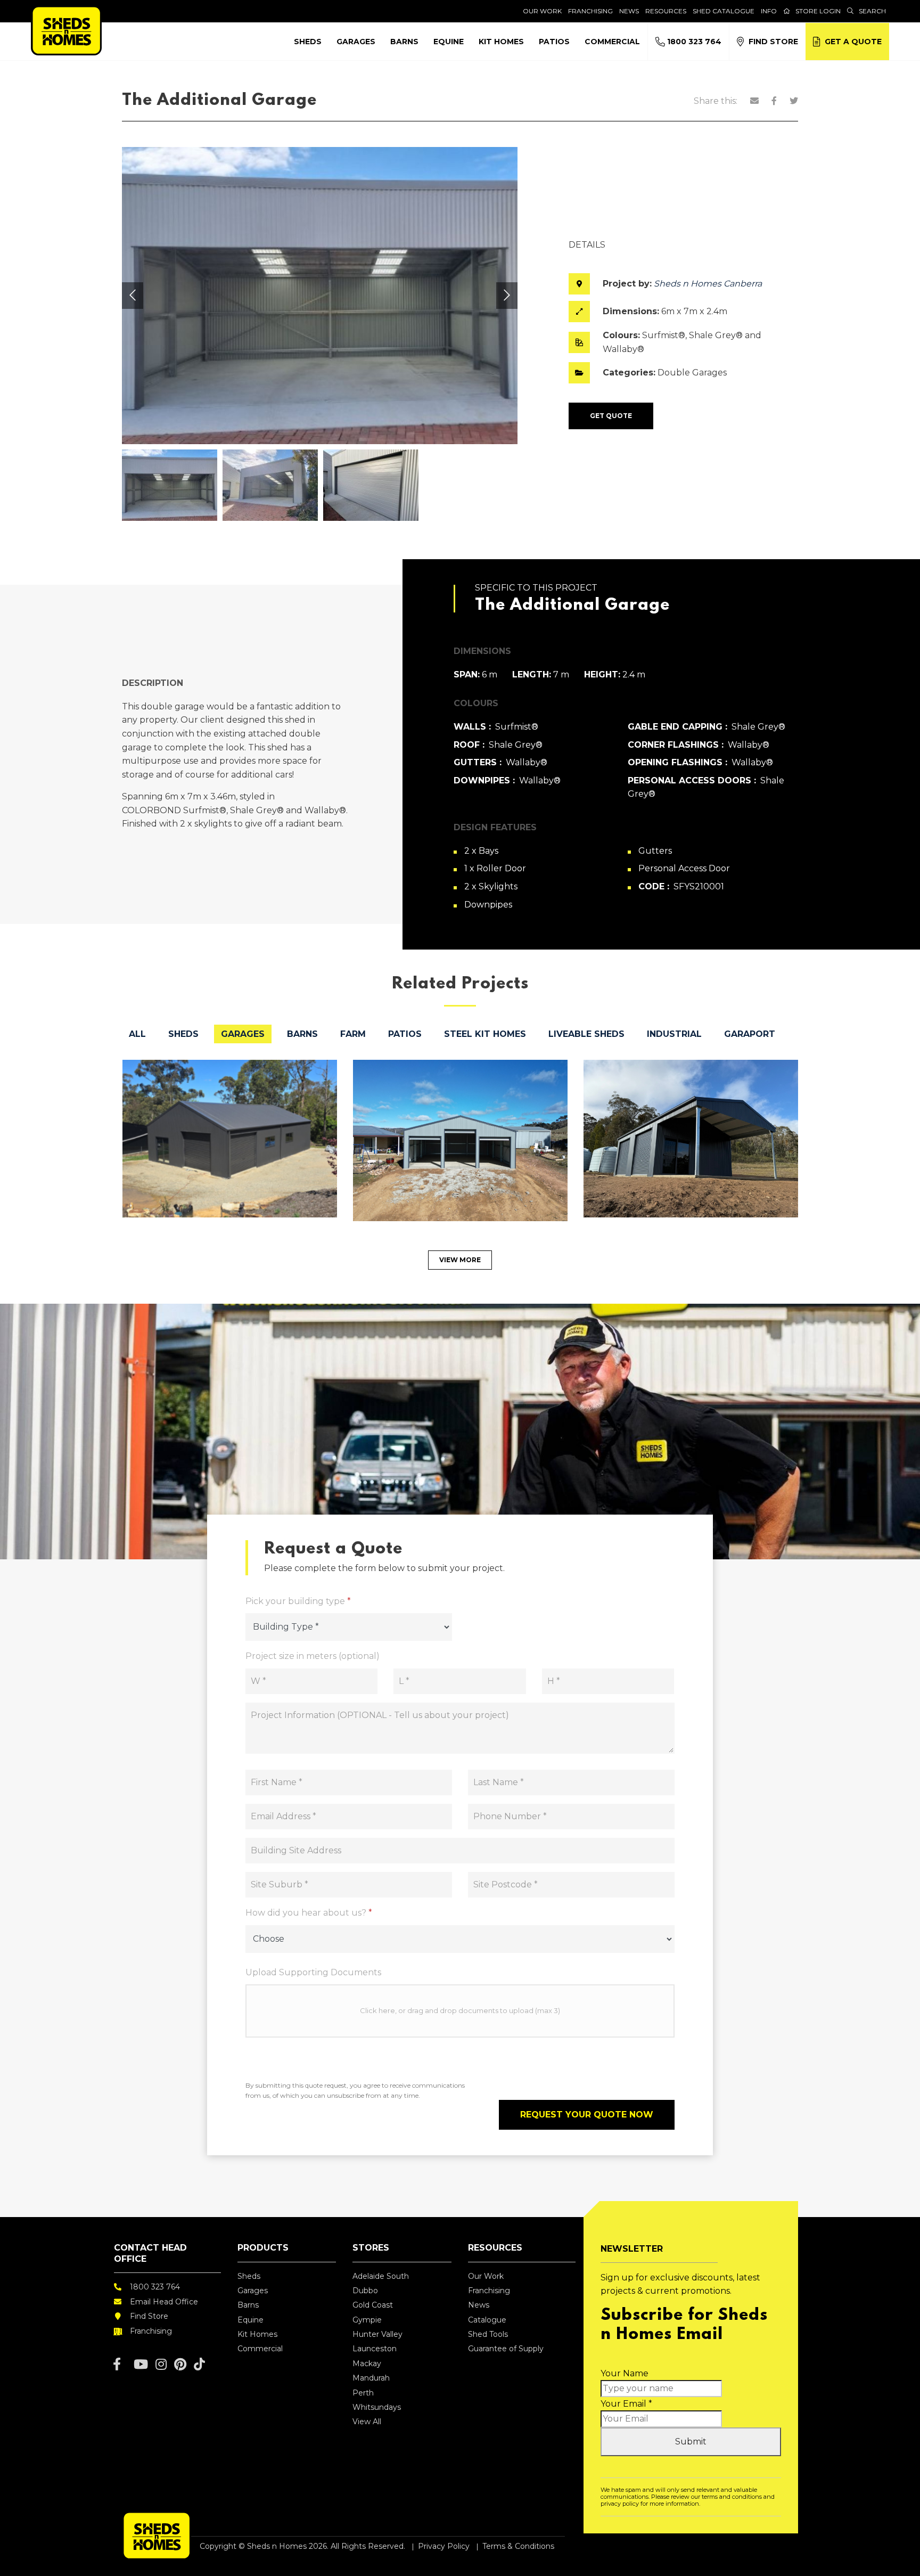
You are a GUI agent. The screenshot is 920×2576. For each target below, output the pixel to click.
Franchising (590, 11)
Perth (363, 2393)
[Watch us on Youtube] (141, 2364)
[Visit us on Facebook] (117, 2364)
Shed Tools (488, 2334)
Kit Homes (501, 42)
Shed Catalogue (724, 11)
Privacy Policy (444, 2546)
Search (872, 11)
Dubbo (365, 2291)
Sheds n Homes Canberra (708, 284)
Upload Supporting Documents (313, 1972)
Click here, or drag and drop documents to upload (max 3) (460, 2010)
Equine (449, 42)
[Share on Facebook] (774, 101)
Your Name (625, 2373)
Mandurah (371, 2378)
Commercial (612, 42)
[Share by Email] (754, 101)
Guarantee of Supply (506, 2349)
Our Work (542, 11)
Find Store (771, 42)
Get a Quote (851, 42)
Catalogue (487, 2320)
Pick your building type (298, 1601)
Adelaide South (381, 2276)
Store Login (818, 11)
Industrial (674, 1034)
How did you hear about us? (309, 1913)
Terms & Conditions (518, 2546)
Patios (554, 42)
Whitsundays (377, 2407)
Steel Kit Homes (485, 1034)
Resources (666, 11)
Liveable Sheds (586, 1034)
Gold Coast (373, 2305)
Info (769, 11)
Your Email (626, 2404)
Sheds (308, 42)
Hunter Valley (377, 2334)
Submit (691, 2442)
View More (460, 1260)
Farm (353, 1034)
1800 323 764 (693, 42)
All (137, 1034)
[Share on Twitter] (794, 101)
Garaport (750, 1034)
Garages (356, 42)
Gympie (367, 2320)
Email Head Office (164, 2302)
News (629, 11)
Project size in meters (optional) (313, 1656)
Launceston (375, 2349)
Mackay (367, 2364)
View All (367, 2422)
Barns (404, 42)
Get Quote (611, 416)
